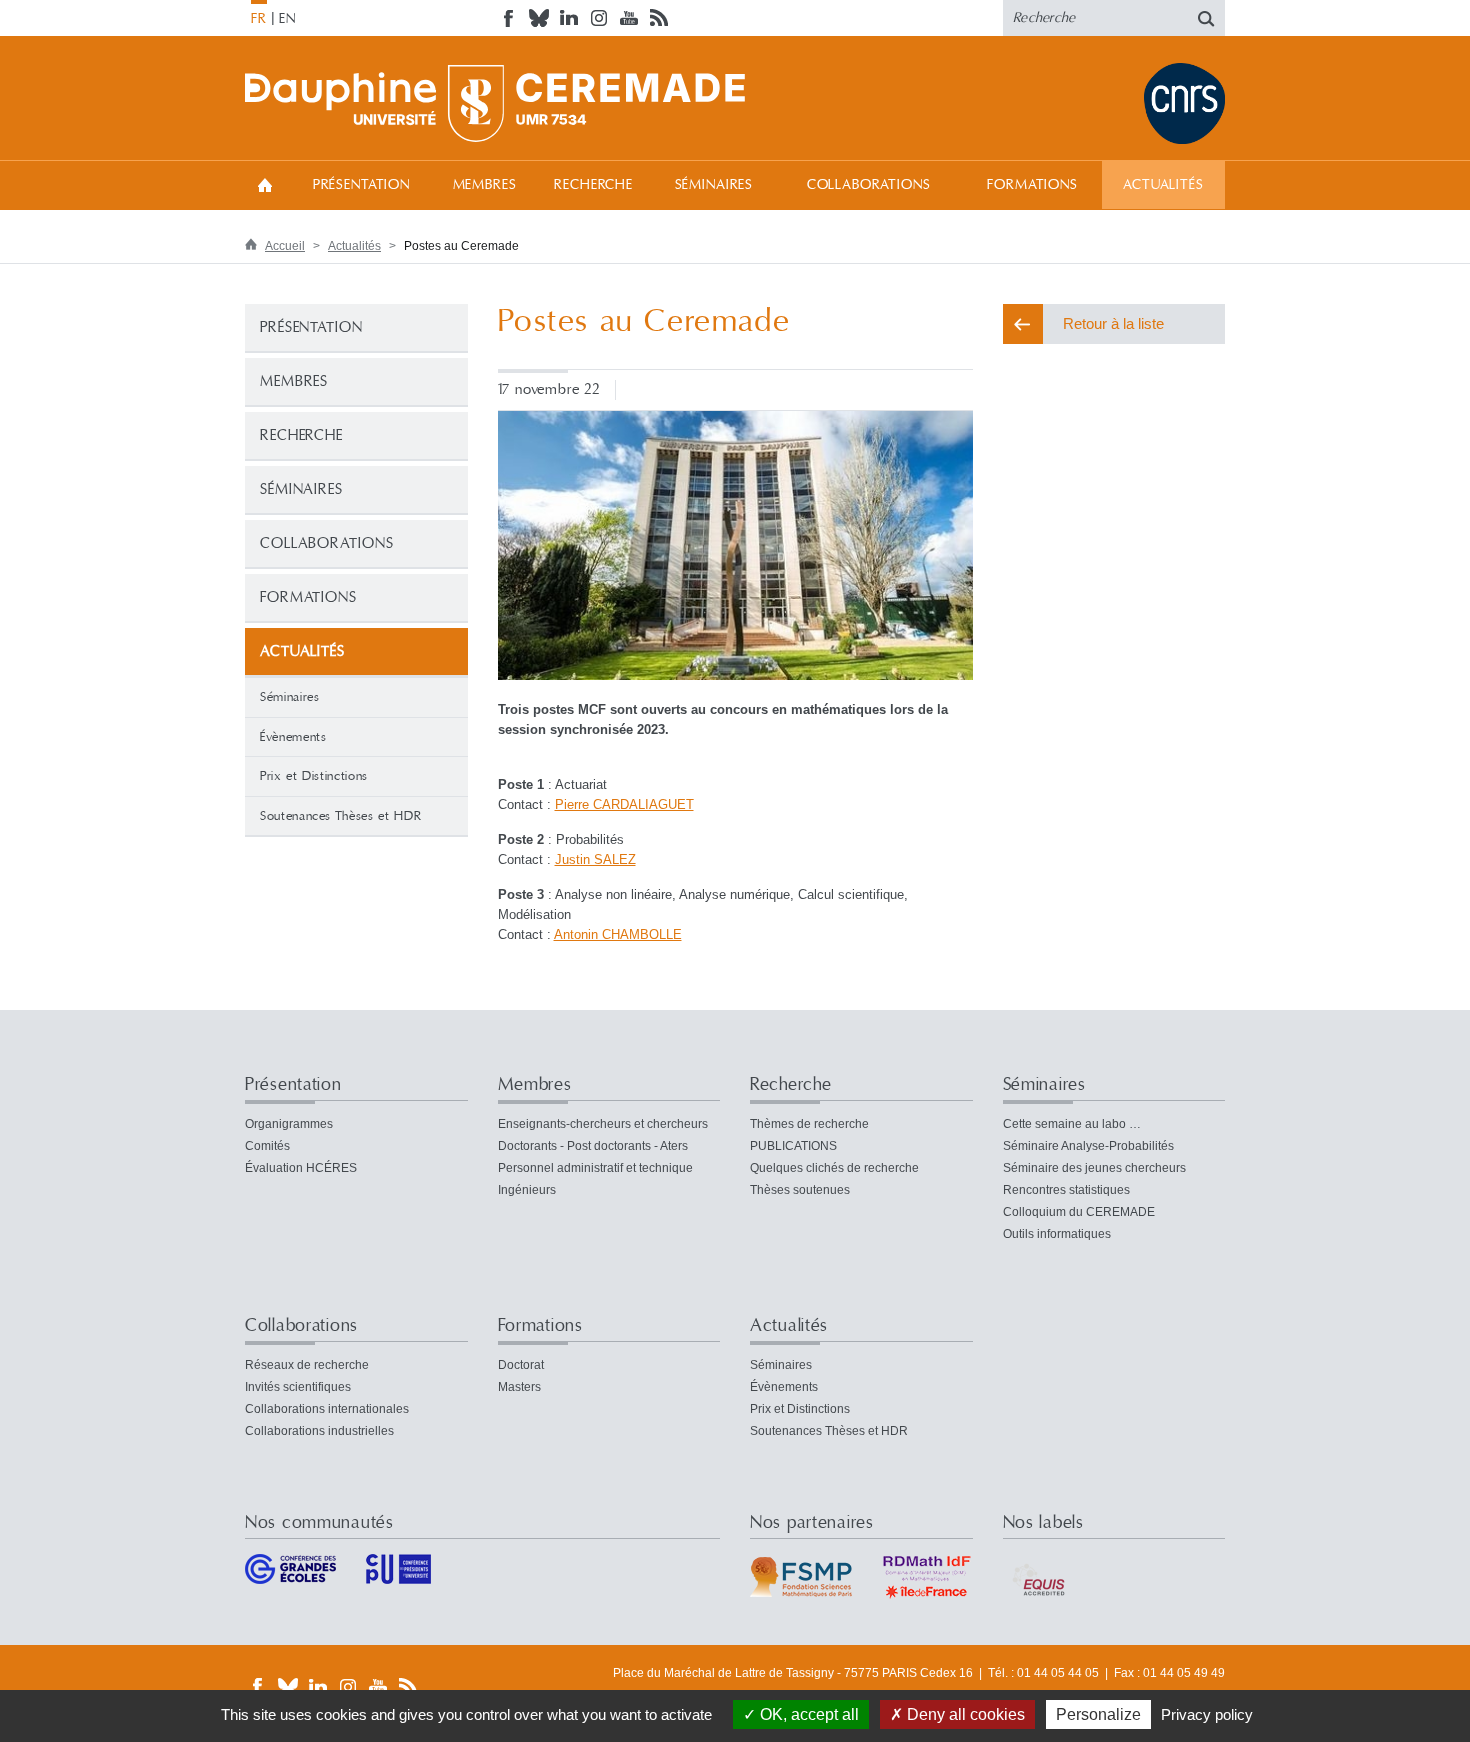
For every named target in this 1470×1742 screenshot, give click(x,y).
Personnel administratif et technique (595, 1168)
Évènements (293, 737)
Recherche (593, 185)
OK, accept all (807, 1714)
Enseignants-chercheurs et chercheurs (603, 1124)
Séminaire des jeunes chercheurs (1094, 1168)
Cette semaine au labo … (1072, 1124)
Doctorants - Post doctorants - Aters (593, 1146)
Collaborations (869, 185)
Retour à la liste (1113, 323)
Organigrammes (289, 1124)
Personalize (1098, 1714)
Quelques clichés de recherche (834, 1168)
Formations (1032, 185)
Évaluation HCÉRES (301, 1168)
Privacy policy (1207, 1714)
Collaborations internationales (327, 1409)
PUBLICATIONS (793, 1146)
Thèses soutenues (800, 1190)
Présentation (361, 185)
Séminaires (714, 185)
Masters (519, 1387)
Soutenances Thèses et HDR (340, 816)
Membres (485, 185)
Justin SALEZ (595, 859)
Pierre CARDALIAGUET (624, 804)
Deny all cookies (964, 1714)
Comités (267, 1146)
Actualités (1163, 185)
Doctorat (521, 1365)
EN (287, 19)
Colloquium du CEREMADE (1079, 1212)
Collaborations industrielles (319, 1431)
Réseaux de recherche (307, 1365)
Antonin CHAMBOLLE (618, 934)
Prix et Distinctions (314, 776)
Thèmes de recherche (809, 1124)
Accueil (265, 184)
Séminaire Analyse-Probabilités (1088, 1146)
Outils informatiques (1057, 1234)
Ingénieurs (527, 1190)
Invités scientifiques (298, 1387)
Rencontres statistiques (1066, 1190)
